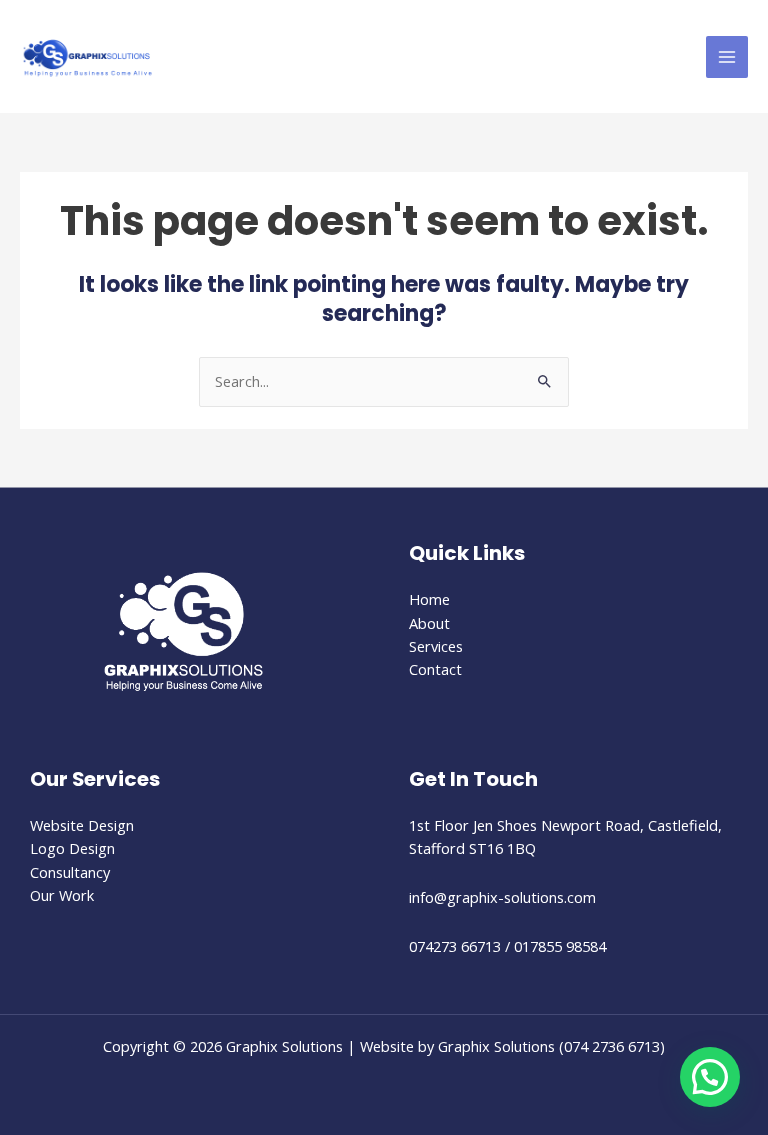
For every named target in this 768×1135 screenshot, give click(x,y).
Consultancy (70, 872)
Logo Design (72, 848)
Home (429, 599)
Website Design (82, 825)
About (429, 623)
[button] (710, 1077)
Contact (435, 669)
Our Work (62, 895)
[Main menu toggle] (727, 57)
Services (436, 646)
